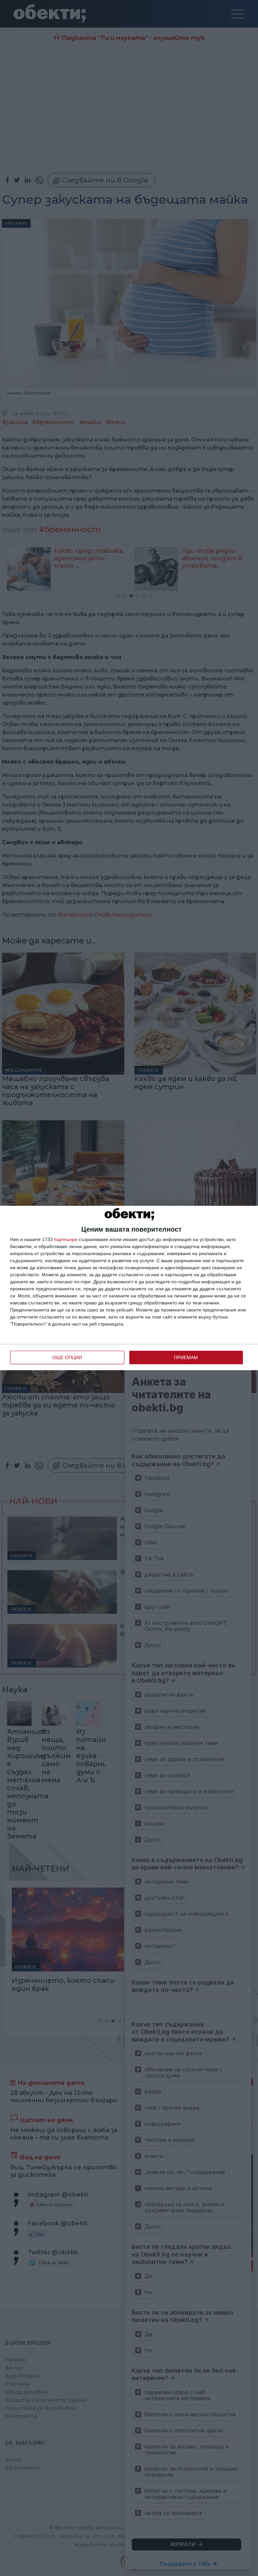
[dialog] (129, 1288)
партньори (66, 1239)
